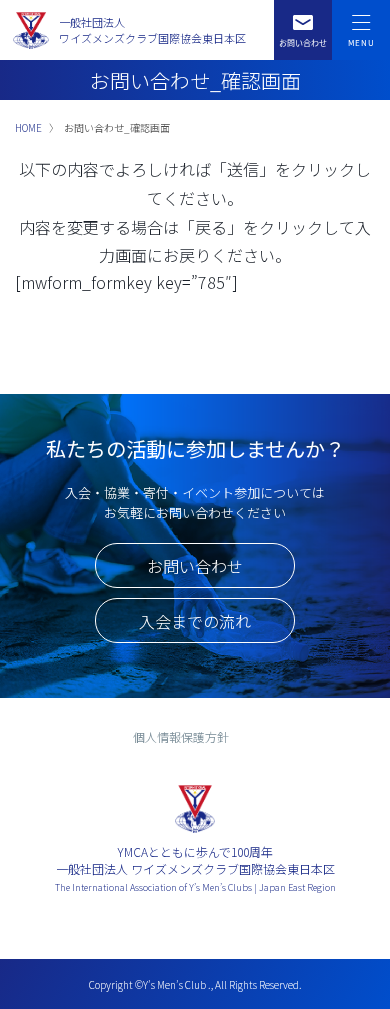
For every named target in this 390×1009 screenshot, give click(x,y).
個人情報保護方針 (181, 736)
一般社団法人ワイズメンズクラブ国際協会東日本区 (152, 30)
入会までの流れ (195, 621)
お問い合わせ (195, 566)
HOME (28, 127)
